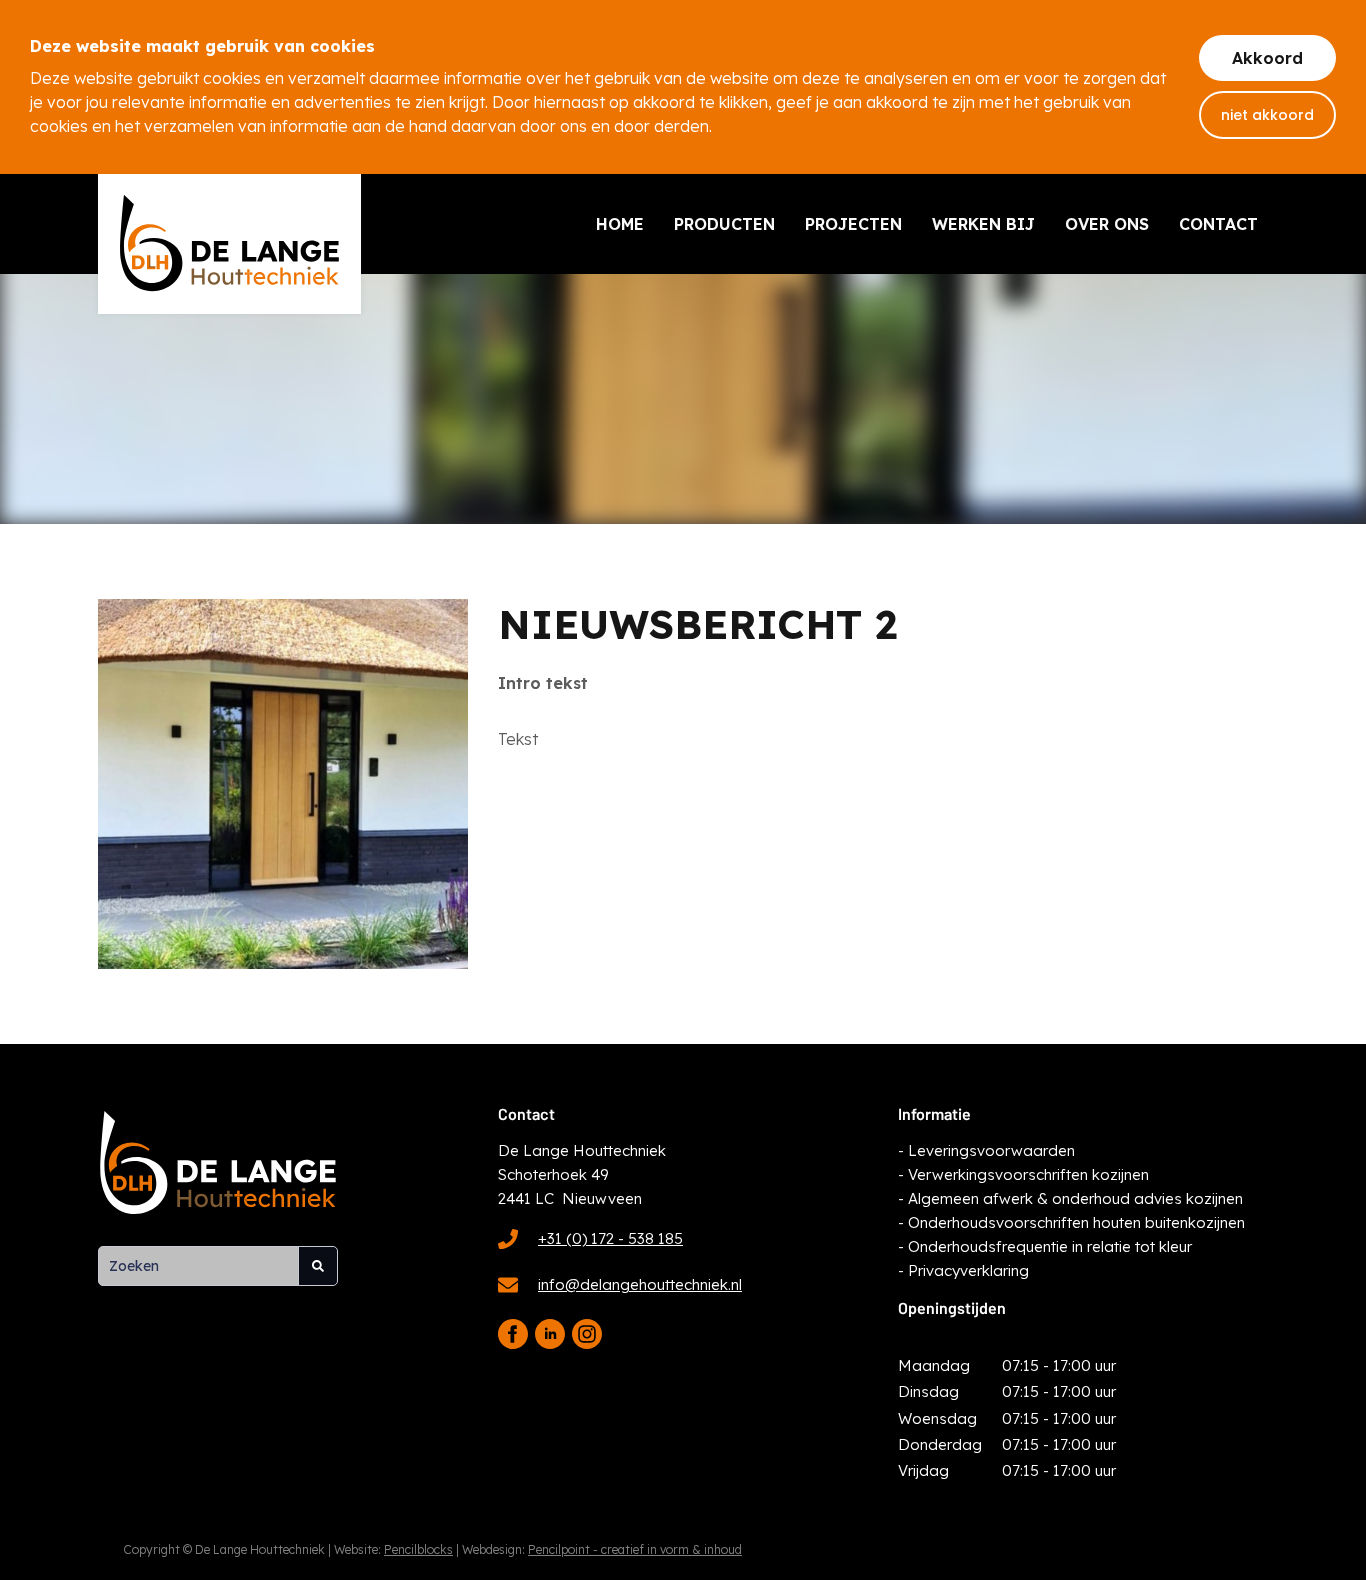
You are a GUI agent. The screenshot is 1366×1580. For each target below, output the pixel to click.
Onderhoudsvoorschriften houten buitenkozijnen (1076, 1222)
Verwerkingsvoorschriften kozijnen (1028, 1174)
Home (620, 224)
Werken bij (983, 224)
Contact (1218, 224)
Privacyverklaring (968, 1270)
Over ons (1107, 224)
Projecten (853, 224)
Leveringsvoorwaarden (991, 1150)
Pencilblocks (418, 1549)
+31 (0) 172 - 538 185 (610, 1238)
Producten (724, 224)
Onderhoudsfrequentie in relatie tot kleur (1050, 1246)
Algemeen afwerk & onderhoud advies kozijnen (1075, 1198)
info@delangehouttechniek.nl (640, 1284)
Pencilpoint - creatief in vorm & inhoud (635, 1549)
